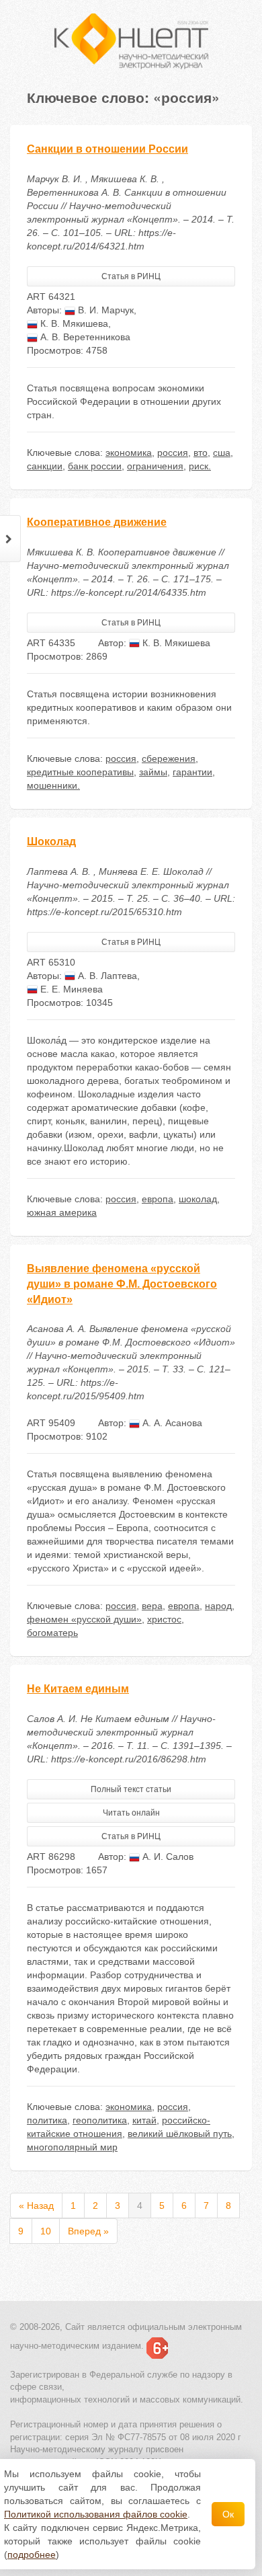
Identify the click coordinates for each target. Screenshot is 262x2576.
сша (222, 453)
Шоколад (51, 842)
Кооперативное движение (97, 522)
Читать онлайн (131, 1813)
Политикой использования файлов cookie (96, 2514)
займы (153, 772)
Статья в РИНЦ (131, 276)
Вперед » (88, 2231)
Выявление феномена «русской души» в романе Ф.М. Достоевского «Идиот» (122, 1284)
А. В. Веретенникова (84, 337)
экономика (129, 453)
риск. (200, 466)
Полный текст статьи (131, 1789)
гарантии (192, 772)
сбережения (169, 758)
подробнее (32, 2554)
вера (152, 1606)
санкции (45, 466)
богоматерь (52, 1633)
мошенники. (53, 785)
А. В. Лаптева (106, 976)
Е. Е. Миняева (70, 989)
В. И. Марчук (104, 310)
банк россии (95, 466)
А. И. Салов (167, 1857)
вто (201, 453)
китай (144, 2120)
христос (164, 1619)
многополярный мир (72, 2147)
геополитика (100, 2120)
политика (47, 2120)
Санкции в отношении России (107, 149)
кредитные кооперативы (80, 772)
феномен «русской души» (84, 1619)
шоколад (198, 1199)
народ (218, 1606)
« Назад (36, 2206)
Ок (228, 2514)
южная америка (62, 1212)
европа (158, 1199)
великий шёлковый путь (180, 2134)
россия (173, 453)
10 (46, 2231)
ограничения (155, 466)
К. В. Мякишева (73, 323)
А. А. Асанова (171, 1423)
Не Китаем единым (78, 1689)
